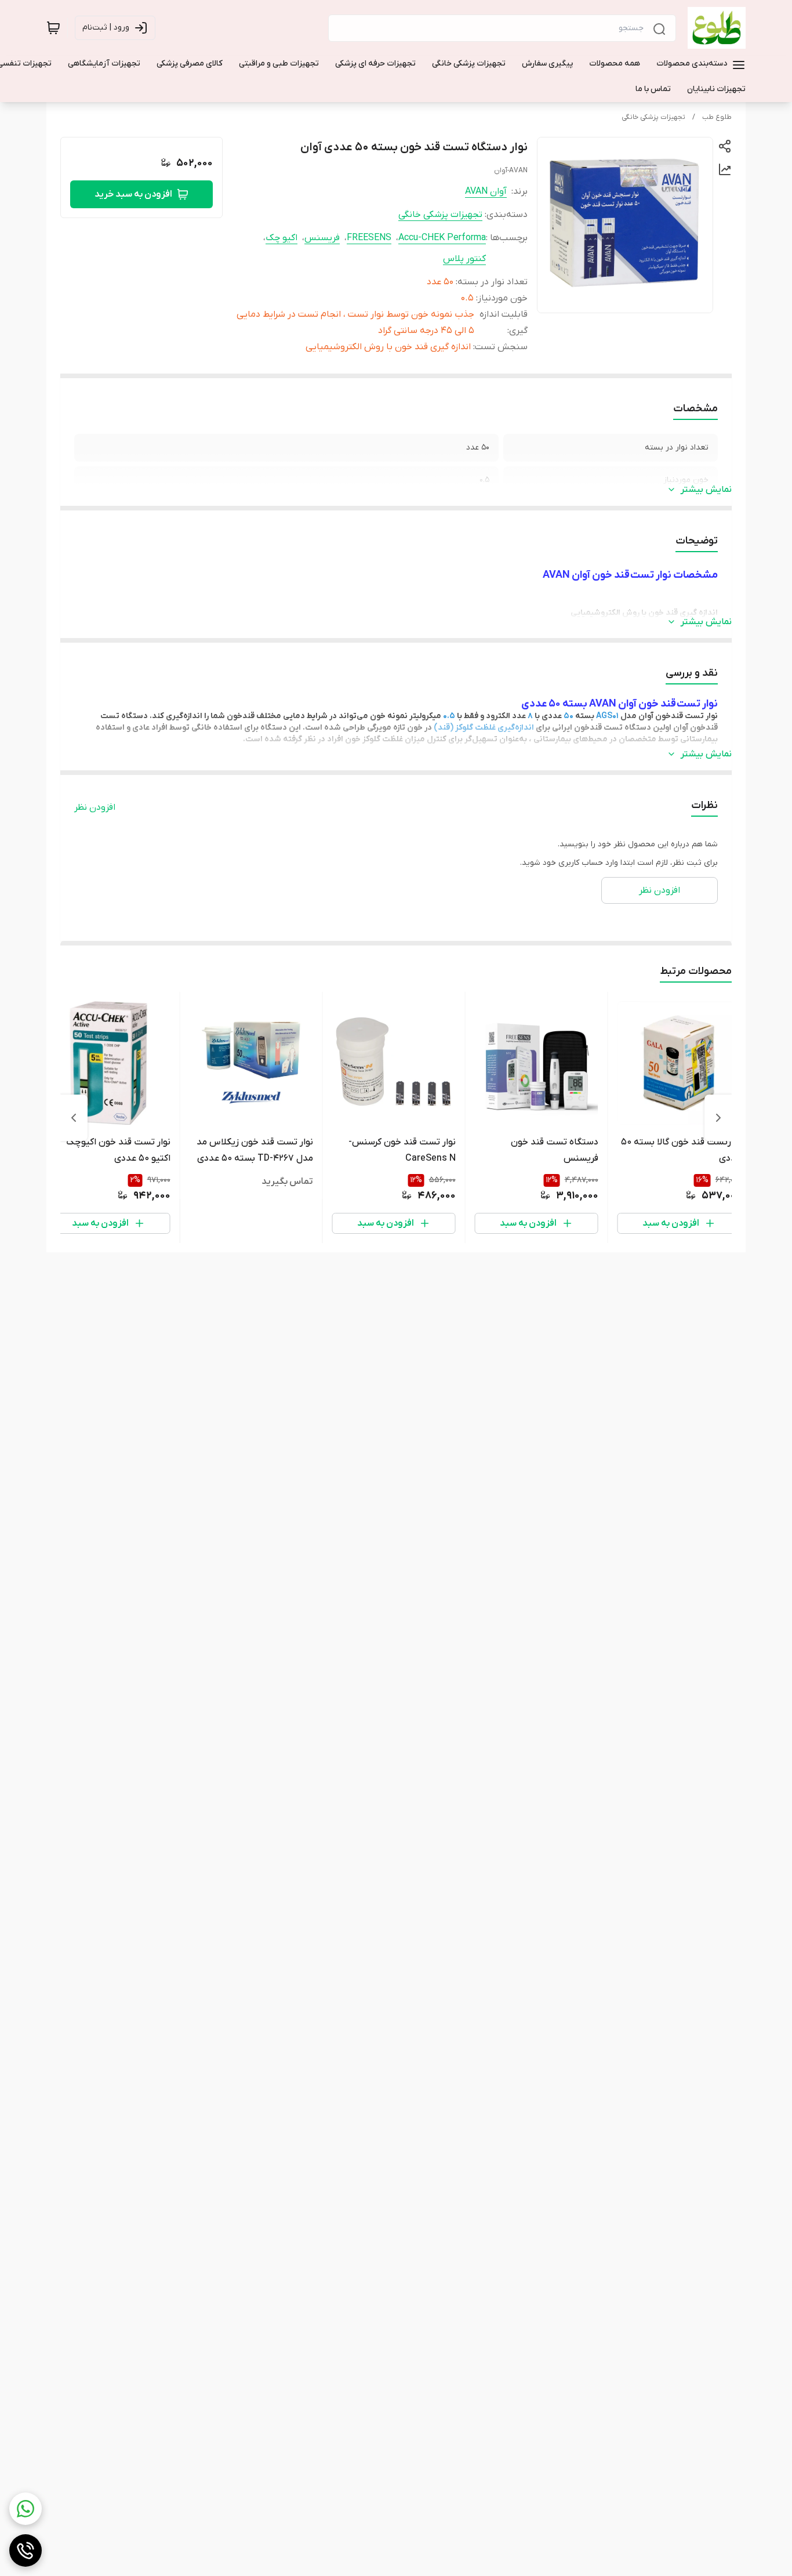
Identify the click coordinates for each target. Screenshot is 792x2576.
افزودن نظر (95, 807)
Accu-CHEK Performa (442, 238)
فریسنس (322, 238)
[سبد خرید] (53, 28)
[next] (74, 1118)
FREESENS (369, 238)
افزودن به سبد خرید (133, 194)
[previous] (718, 1118)
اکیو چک (281, 238)
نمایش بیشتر (706, 490)
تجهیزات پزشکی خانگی (653, 117)
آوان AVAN (486, 191)
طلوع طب (717, 117)
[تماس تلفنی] (26, 2550)
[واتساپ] (26, 2509)
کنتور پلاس (464, 259)
